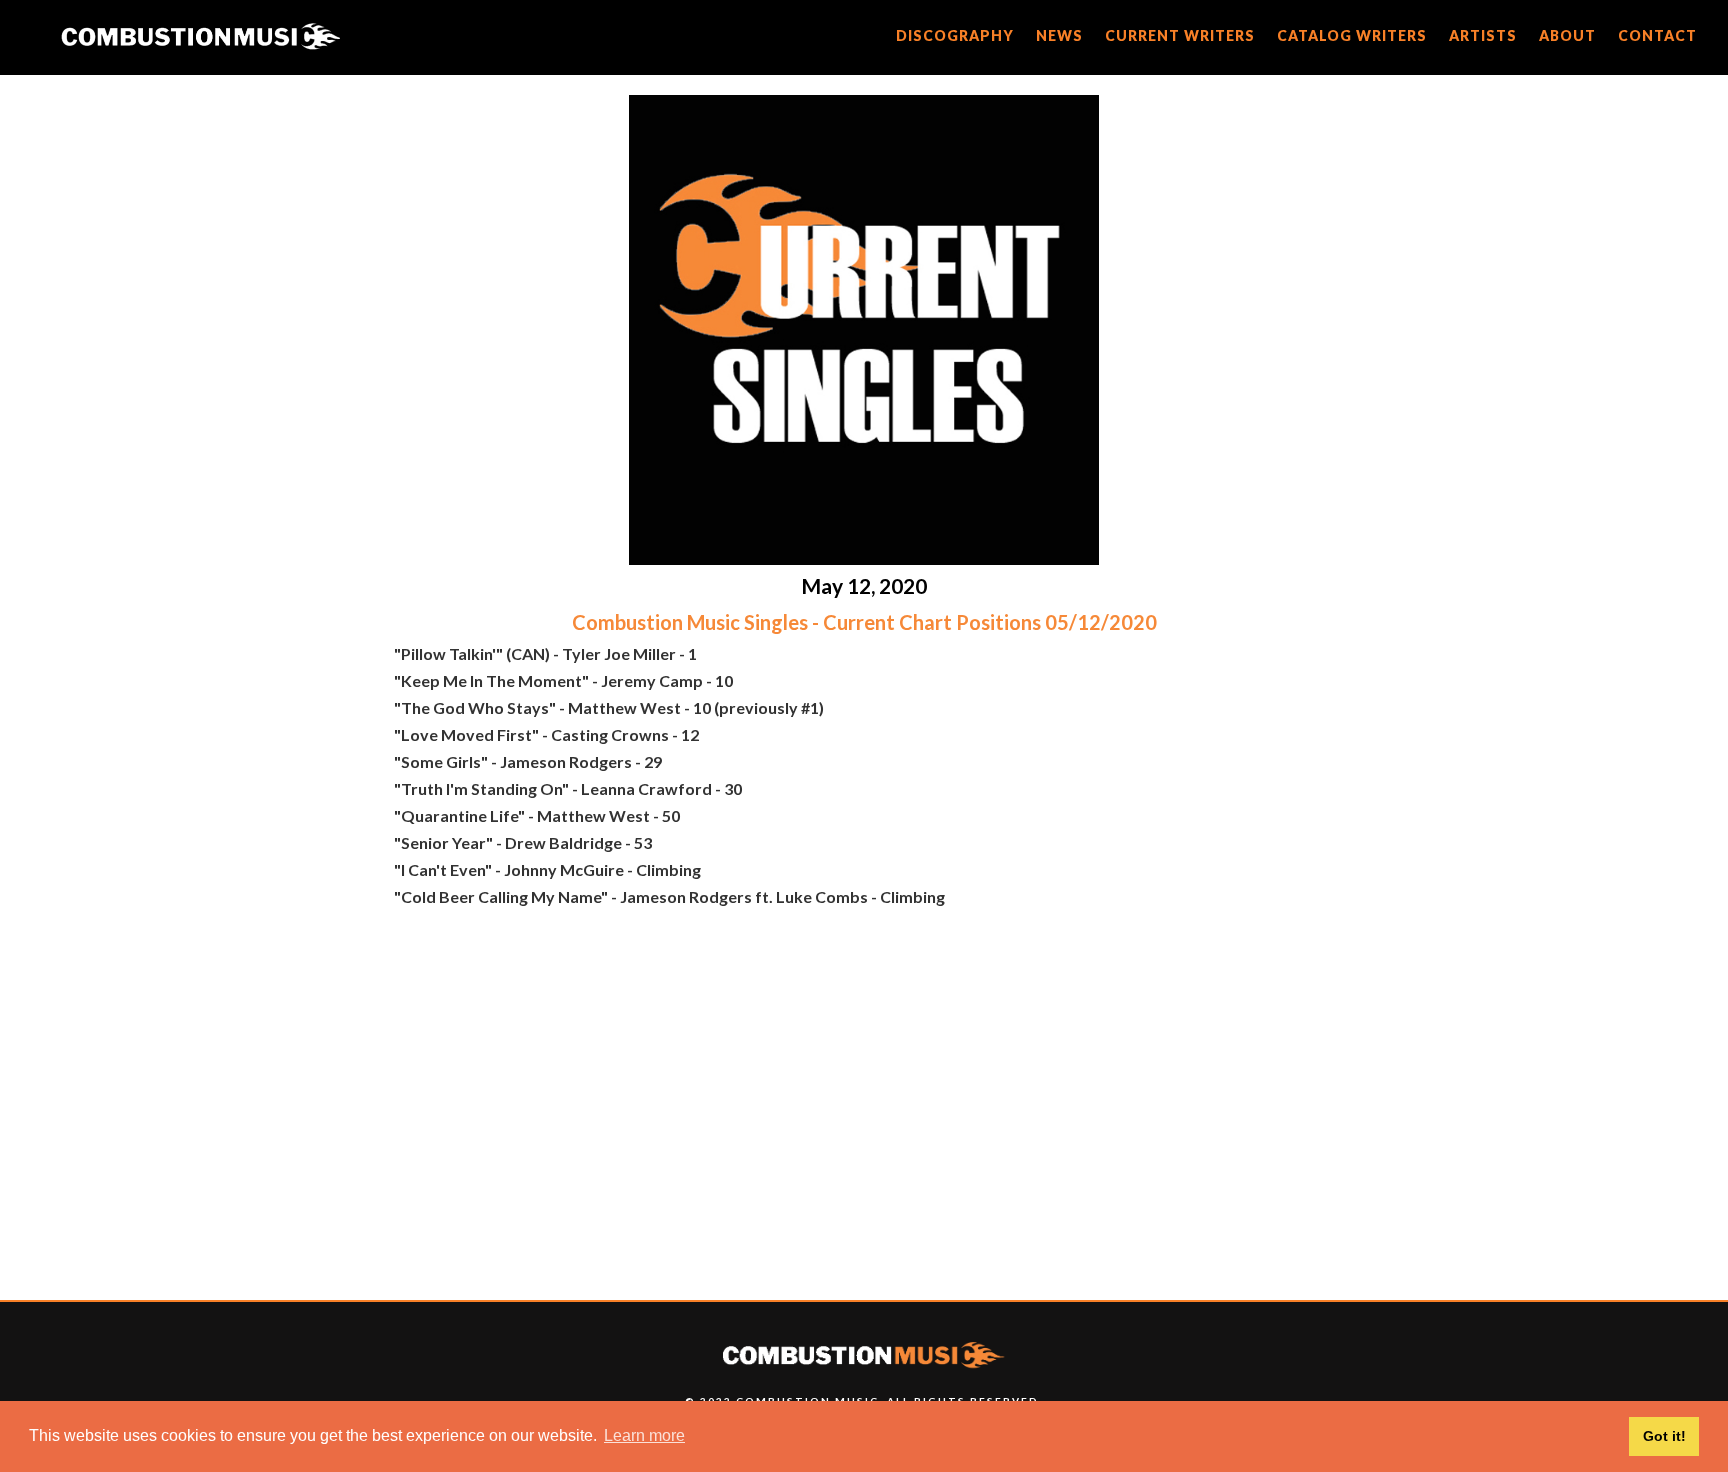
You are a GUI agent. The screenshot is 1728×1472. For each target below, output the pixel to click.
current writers (1180, 35)
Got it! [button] (1664, 1436)
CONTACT (1657, 35)
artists (1483, 35)
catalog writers (1352, 35)
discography (955, 35)
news (1059, 35)
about (1567, 35)
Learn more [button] (644, 1435)
